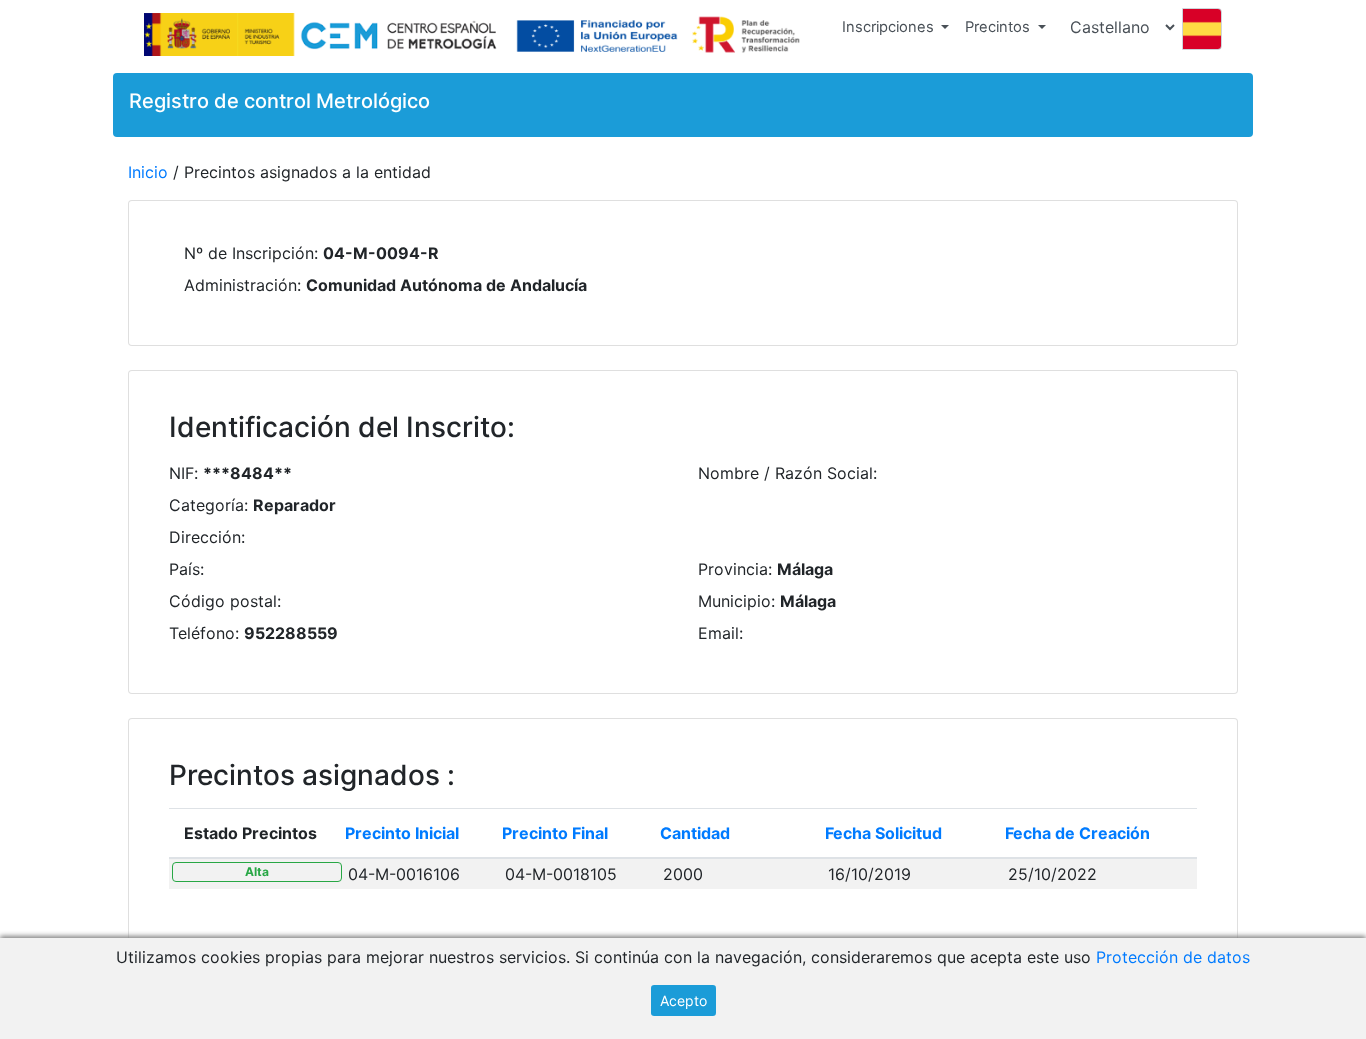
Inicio (148, 172)
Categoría (206, 505)
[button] (896, 31)
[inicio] (476, 36)
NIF (181, 473)
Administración (240, 285)
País (184, 569)
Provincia (733, 569)
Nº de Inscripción (249, 253)
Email (718, 633)
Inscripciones (888, 27)
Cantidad (695, 833)
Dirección (205, 537)
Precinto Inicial (402, 833)
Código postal (223, 601)
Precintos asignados (304, 775)
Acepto (683, 1000)
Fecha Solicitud (883, 833)
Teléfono (202, 633)
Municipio (734, 601)
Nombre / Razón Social (785, 473)
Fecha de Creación (1077, 833)
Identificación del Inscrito (338, 427)
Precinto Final (555, 833)
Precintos (997, 27)
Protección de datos (1173, 957)
